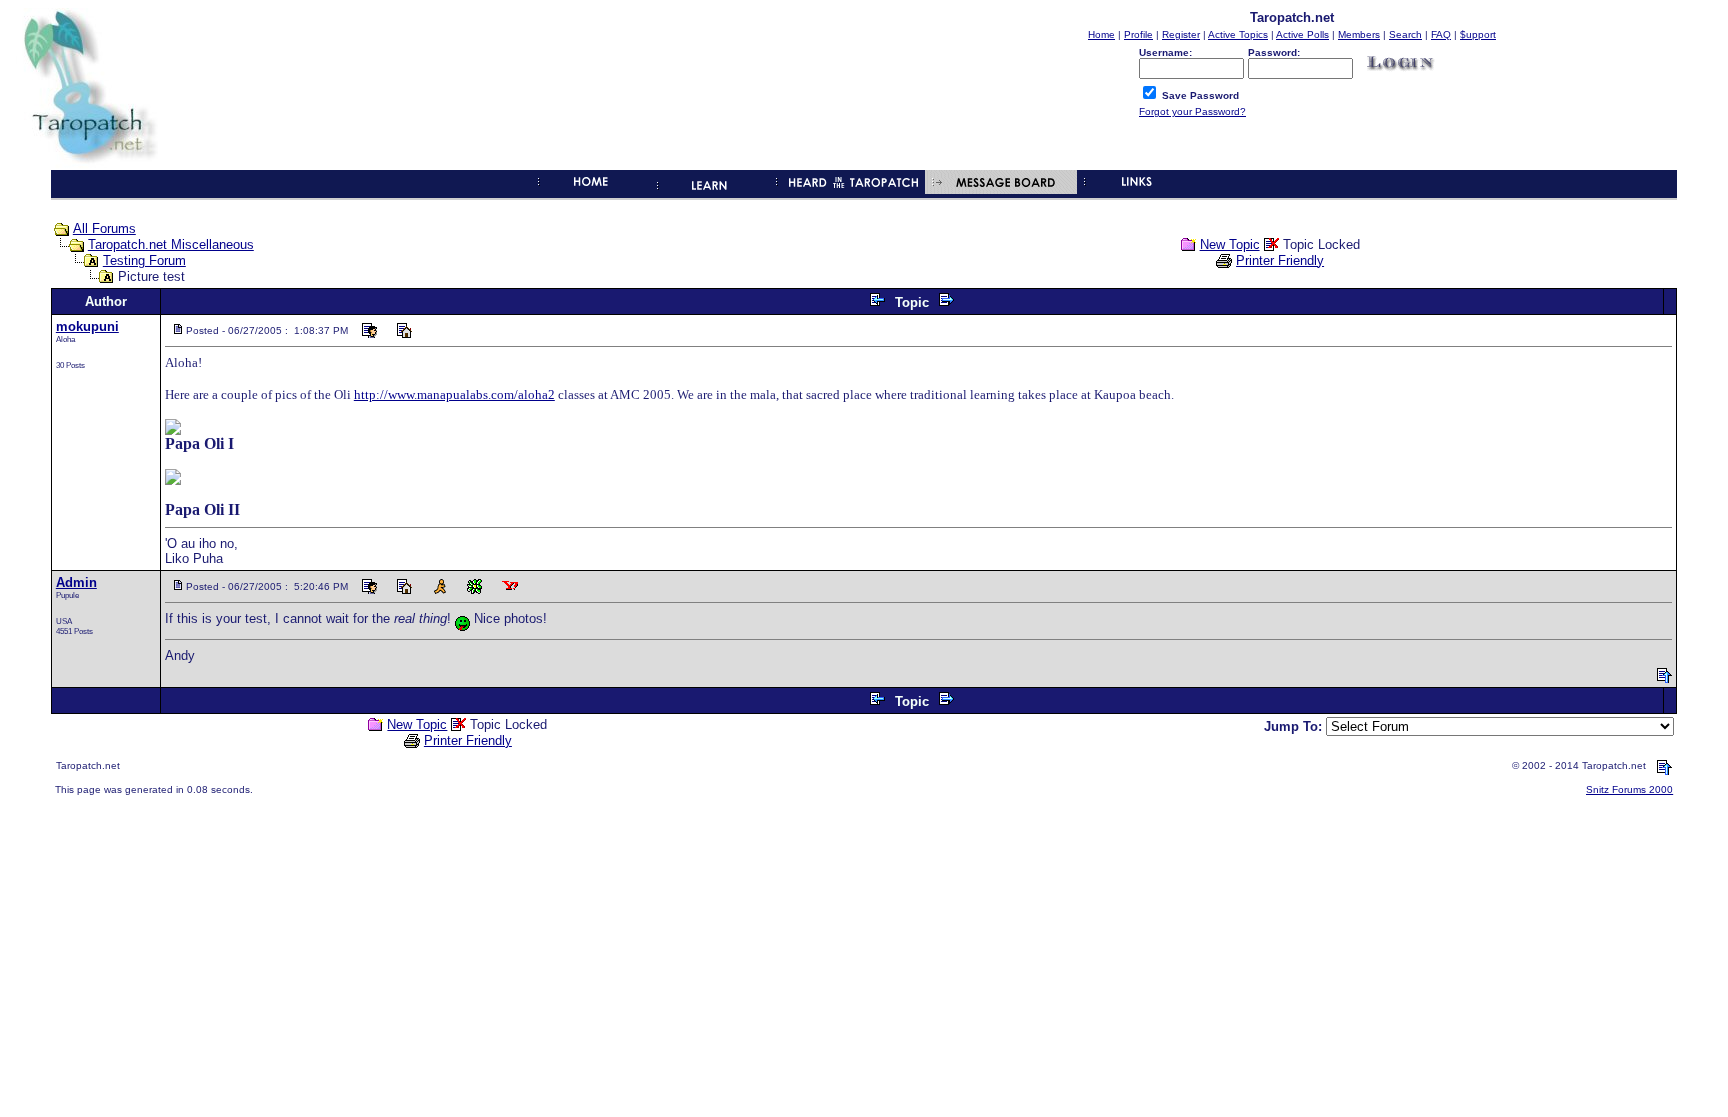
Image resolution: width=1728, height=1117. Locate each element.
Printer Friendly (1280, 260)
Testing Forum (144, 260)
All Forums (104, 228)
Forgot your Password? (1192, 111)
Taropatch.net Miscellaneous (171, 244)
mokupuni (87, 326)
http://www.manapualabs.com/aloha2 (454, 394)
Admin (76, 582)
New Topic (1230, 244)
